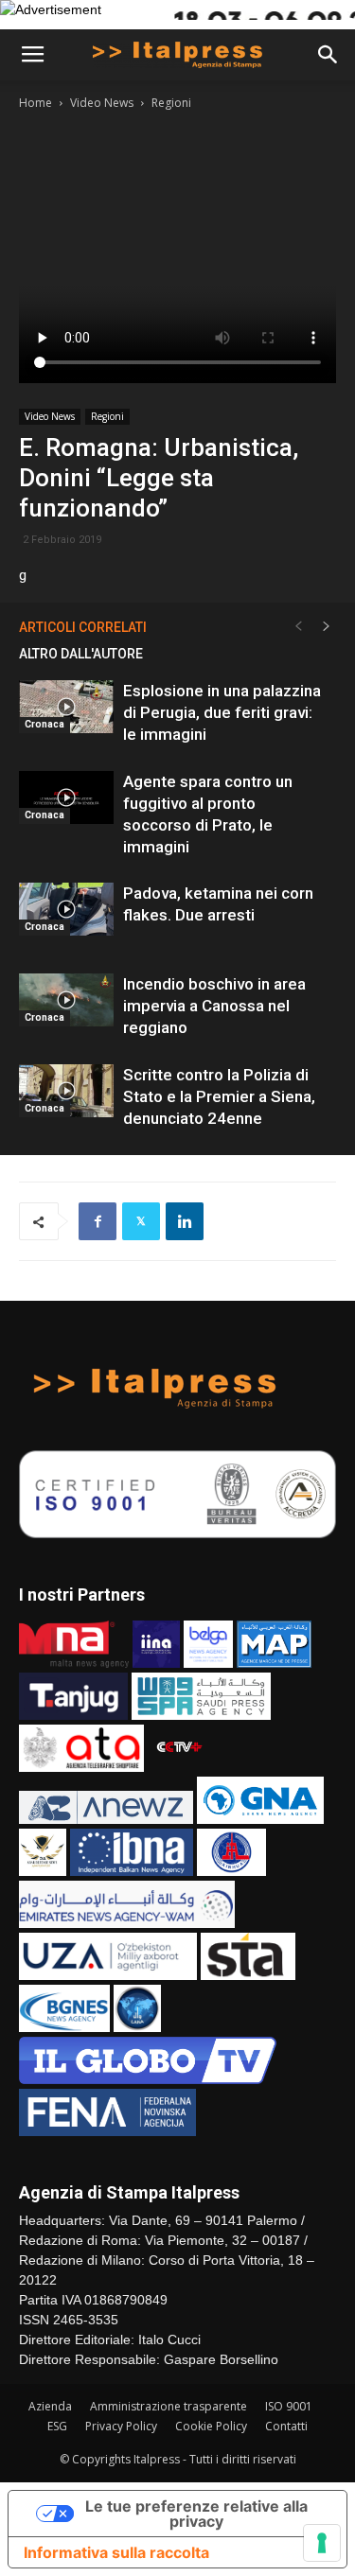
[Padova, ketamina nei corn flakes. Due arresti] (66, 909)
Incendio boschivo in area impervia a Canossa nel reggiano (214, 1006)
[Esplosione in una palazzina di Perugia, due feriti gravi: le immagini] (66, 707)
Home (35, 103)
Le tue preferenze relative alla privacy (196, 2514)
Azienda (50, 2406)
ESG (57, 2426)
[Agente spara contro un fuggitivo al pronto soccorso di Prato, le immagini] (66, 797)
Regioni (171, 103)
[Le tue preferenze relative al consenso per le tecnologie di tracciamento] (322, 2543)
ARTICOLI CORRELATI (83, 627)
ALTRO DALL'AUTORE (81, 654)
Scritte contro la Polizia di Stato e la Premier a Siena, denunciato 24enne (219, 1096)
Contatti (286, 2426)
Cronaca (44, 724)
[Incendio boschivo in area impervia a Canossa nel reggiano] (66, 1000)
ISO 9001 (289, 2406)
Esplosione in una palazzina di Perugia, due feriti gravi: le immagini (222, 712)
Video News (102, 103)
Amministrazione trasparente (169, 2406)
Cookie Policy (211, 2426)
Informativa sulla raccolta (116, 2552)
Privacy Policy (121, 2426)
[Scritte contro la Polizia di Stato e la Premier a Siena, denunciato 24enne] (66, 1091)
